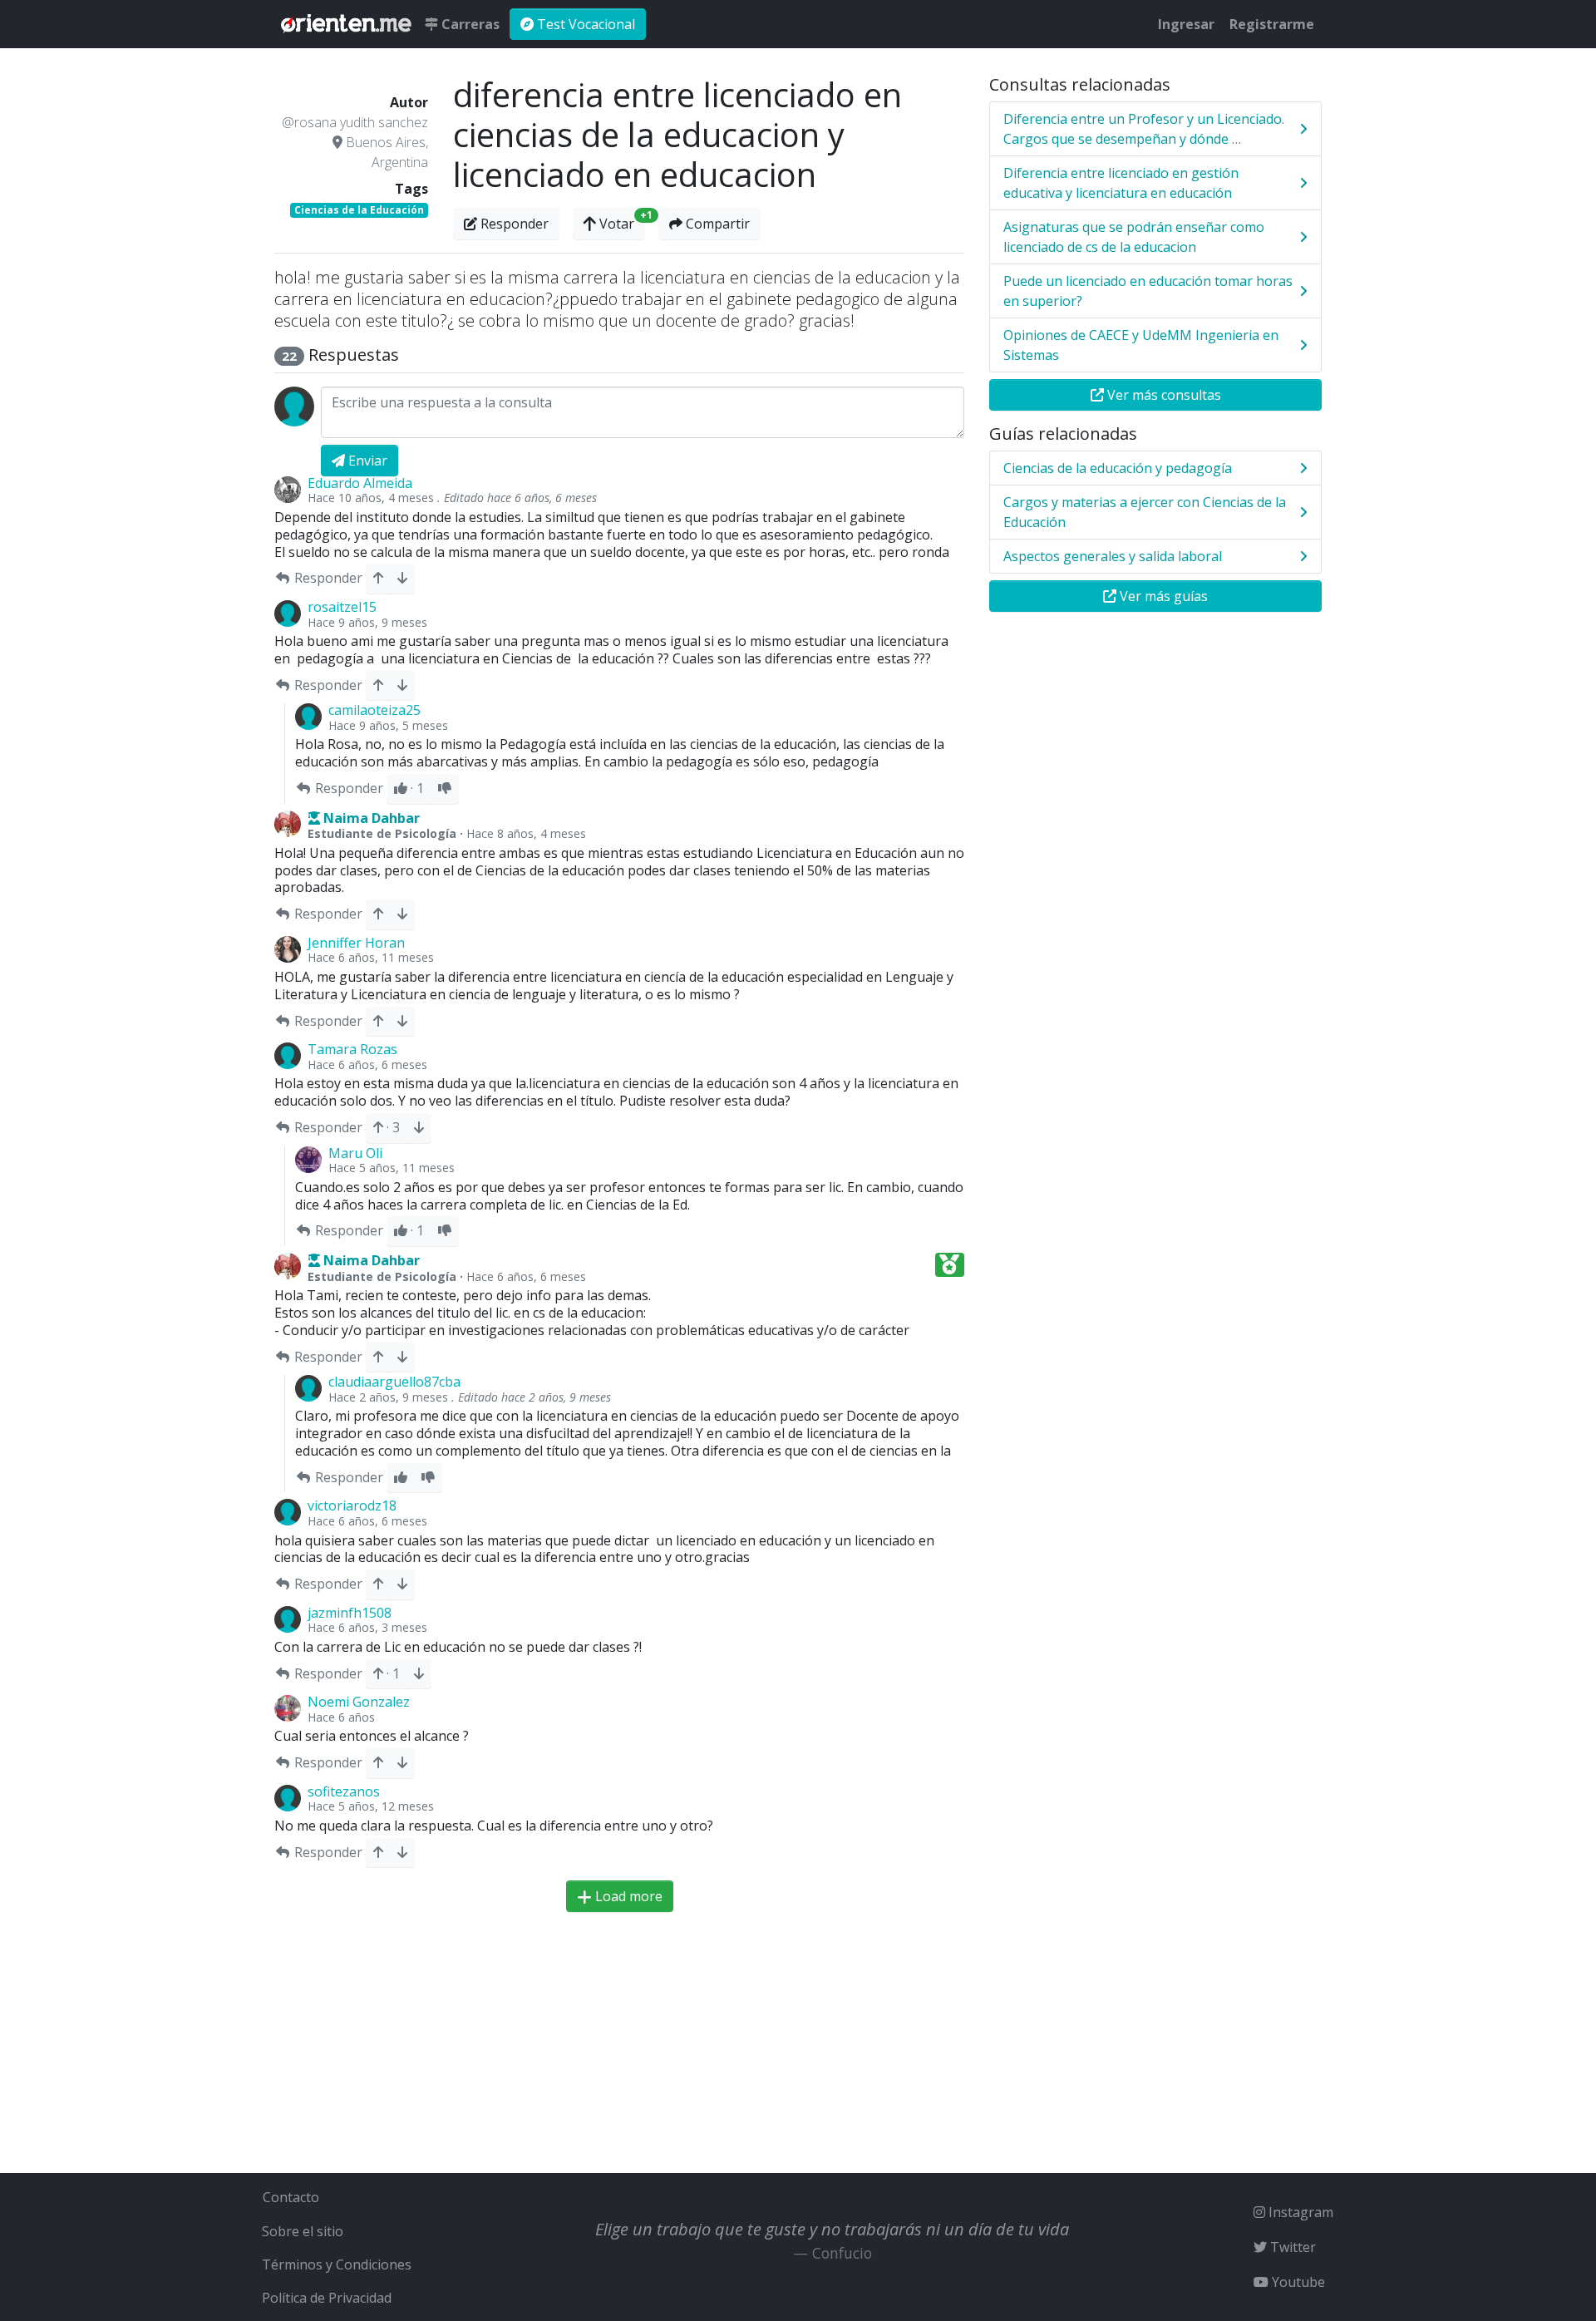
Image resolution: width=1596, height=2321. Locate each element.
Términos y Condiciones (337, 2264)
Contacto (291, 2197)
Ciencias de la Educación (359, 210)
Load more (627, 1896)
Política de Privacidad (327, 2298)
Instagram (1299, 2212)
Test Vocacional (584, 24)
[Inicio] (346, 24)
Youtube (1297, 2282)
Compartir (716, 224)
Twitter (1291, 2247)
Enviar (366, 461)
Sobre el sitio (303, 2231)
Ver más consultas (1163, 395)
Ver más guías (1162, 596)
